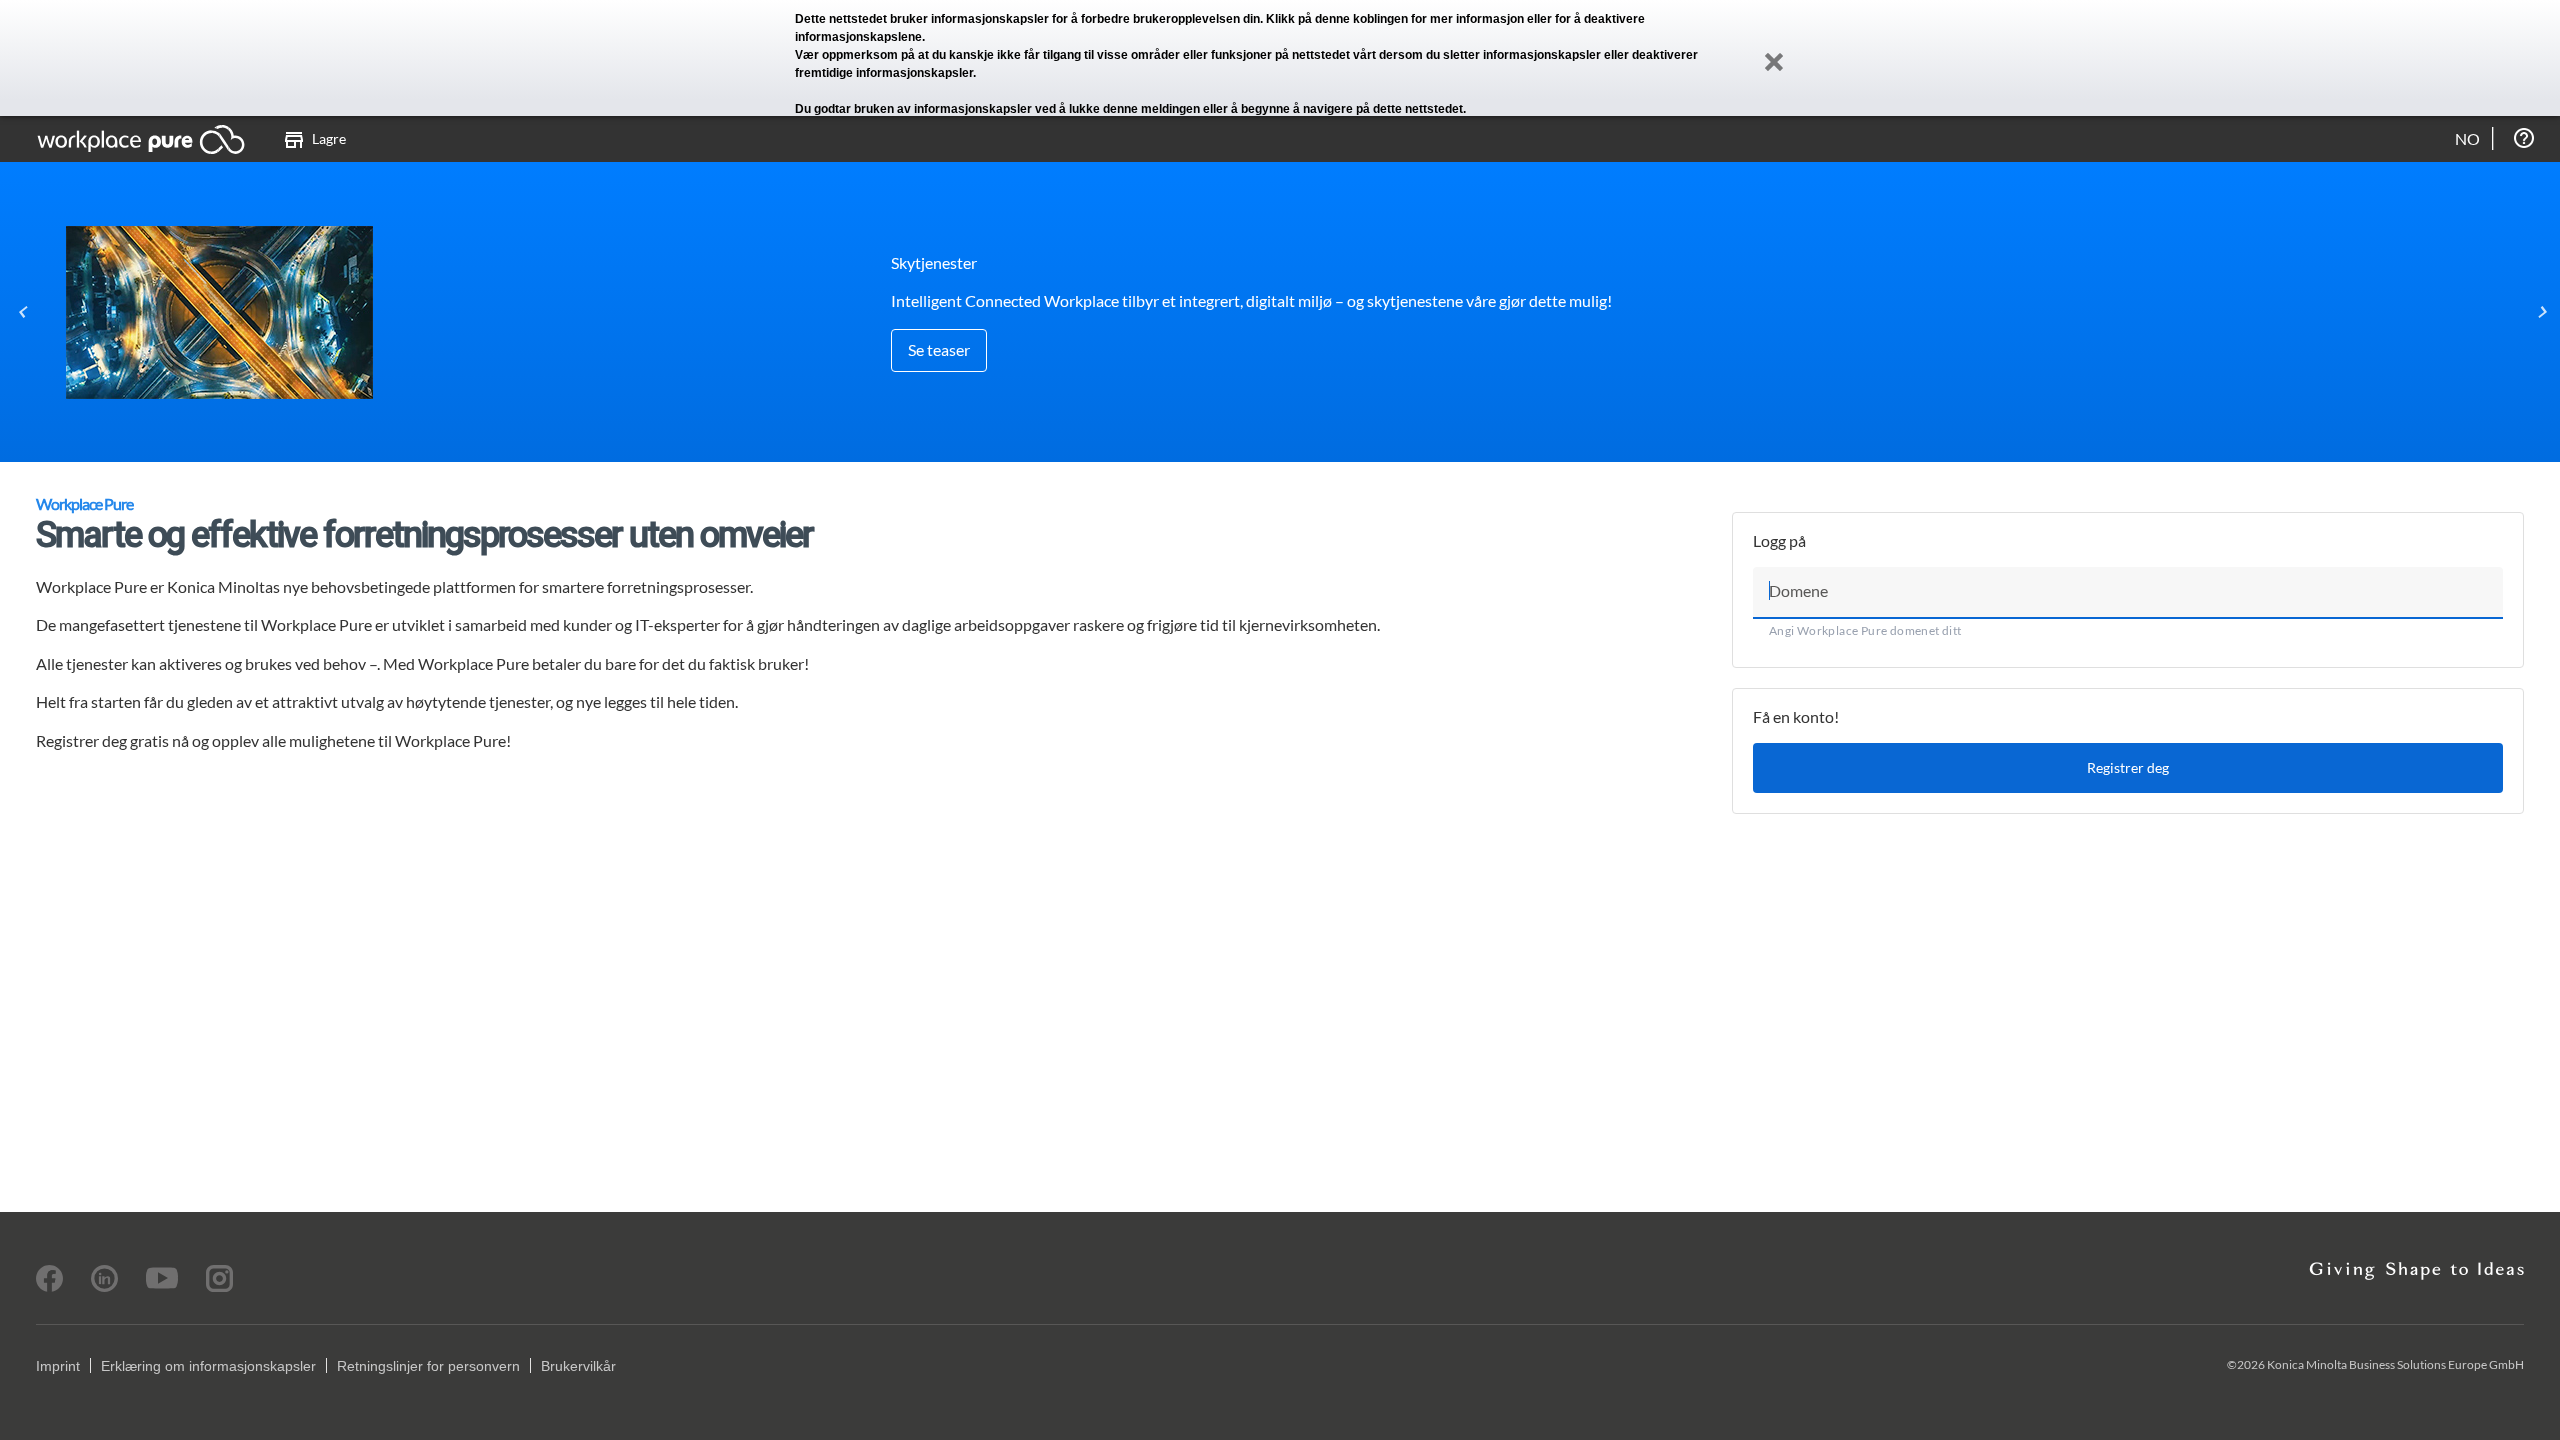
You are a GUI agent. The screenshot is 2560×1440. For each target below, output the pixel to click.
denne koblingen (1361, 19)
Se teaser (939, 349)
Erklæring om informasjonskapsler (208, 1366)
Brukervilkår (578, 1366)
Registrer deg (2128, 767)
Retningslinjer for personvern (428, 1366)
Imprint (58, 1366)
